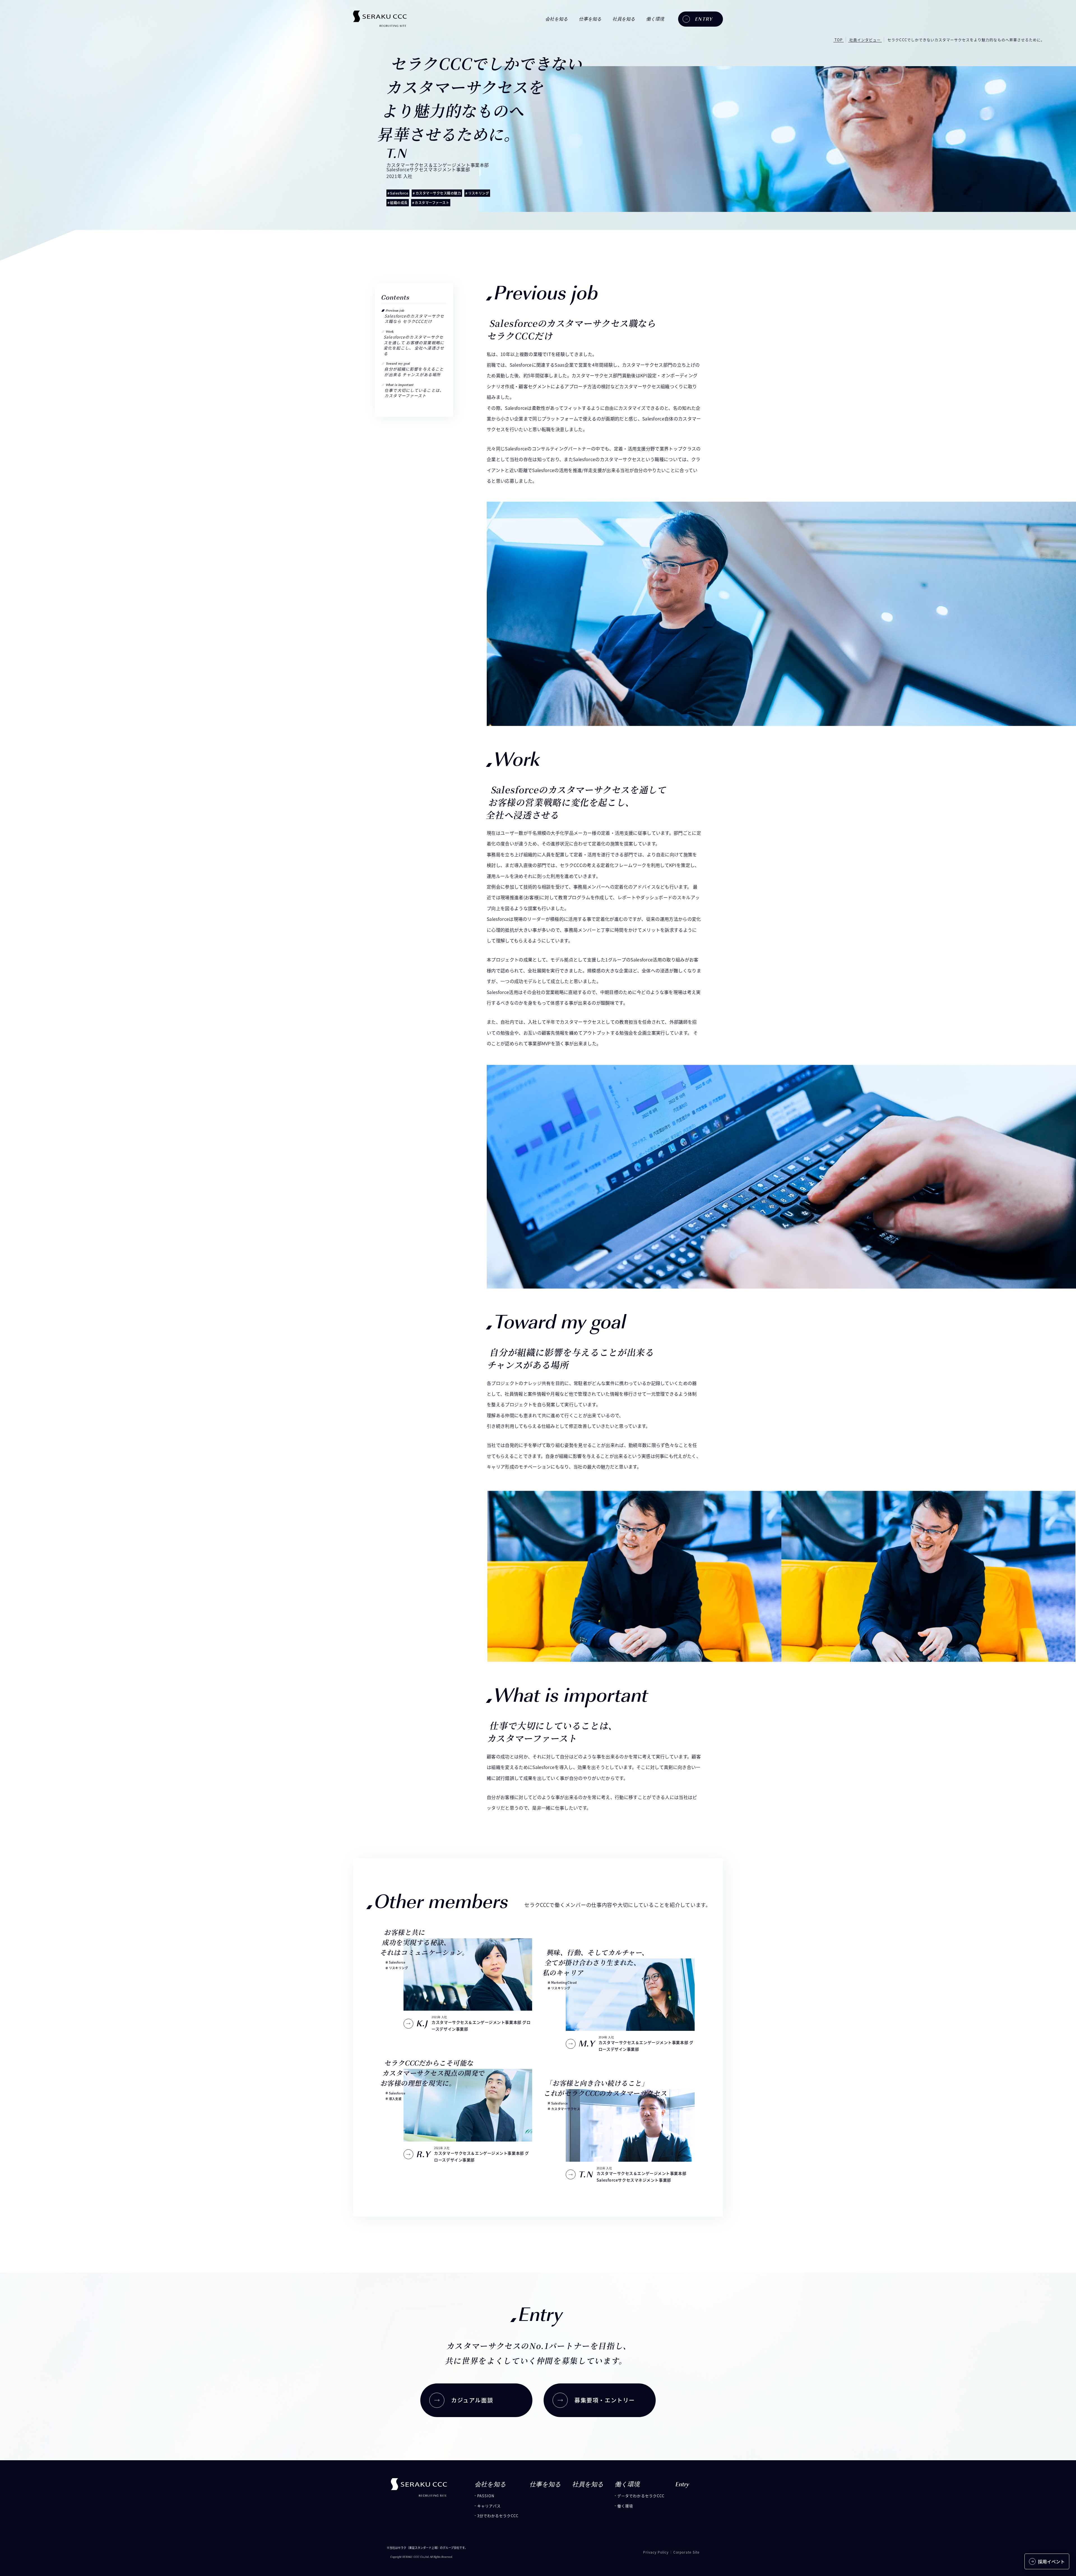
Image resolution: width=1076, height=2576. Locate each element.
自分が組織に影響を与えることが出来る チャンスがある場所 (414, 372)
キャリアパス (489, 2506)
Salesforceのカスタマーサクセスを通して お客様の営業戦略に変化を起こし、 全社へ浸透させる (414, 345)
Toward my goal (398, 364)
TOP (839, 40)
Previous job (395, 311)
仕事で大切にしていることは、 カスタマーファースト (414, 393)
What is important (400, 385)
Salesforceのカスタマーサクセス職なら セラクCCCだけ (414, 319)
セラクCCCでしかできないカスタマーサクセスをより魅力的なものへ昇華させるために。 (966, 40)
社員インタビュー (865, 40)
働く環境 (625, 2506)
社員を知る (624, 19)
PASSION (486, 2496)
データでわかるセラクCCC (641, 2496)
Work (390, 332)
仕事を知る (590, 19)
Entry (682, 2484)
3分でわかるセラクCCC (498, 2516)
